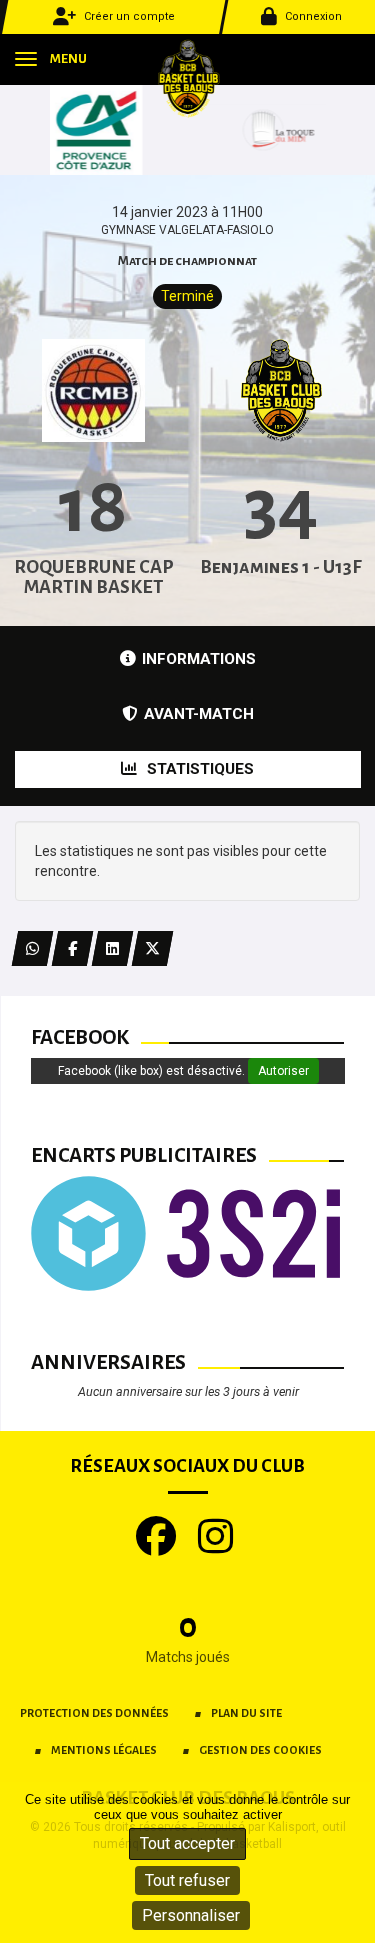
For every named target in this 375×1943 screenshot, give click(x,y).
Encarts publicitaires (144, 1155)
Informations (199, 659)
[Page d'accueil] (188, 78)
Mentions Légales (104, 1750)
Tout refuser (187, 1880)
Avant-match (199, 714)
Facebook (80, 1037)
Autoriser (283, 1071)
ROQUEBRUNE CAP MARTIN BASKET (94, 577)
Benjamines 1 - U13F (281, 567)
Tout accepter (187, 1843)
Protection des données (94, 1713)
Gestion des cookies (260, 1750)
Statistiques (198, 769)
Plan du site (246, 1713)
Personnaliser (191, 1915)
